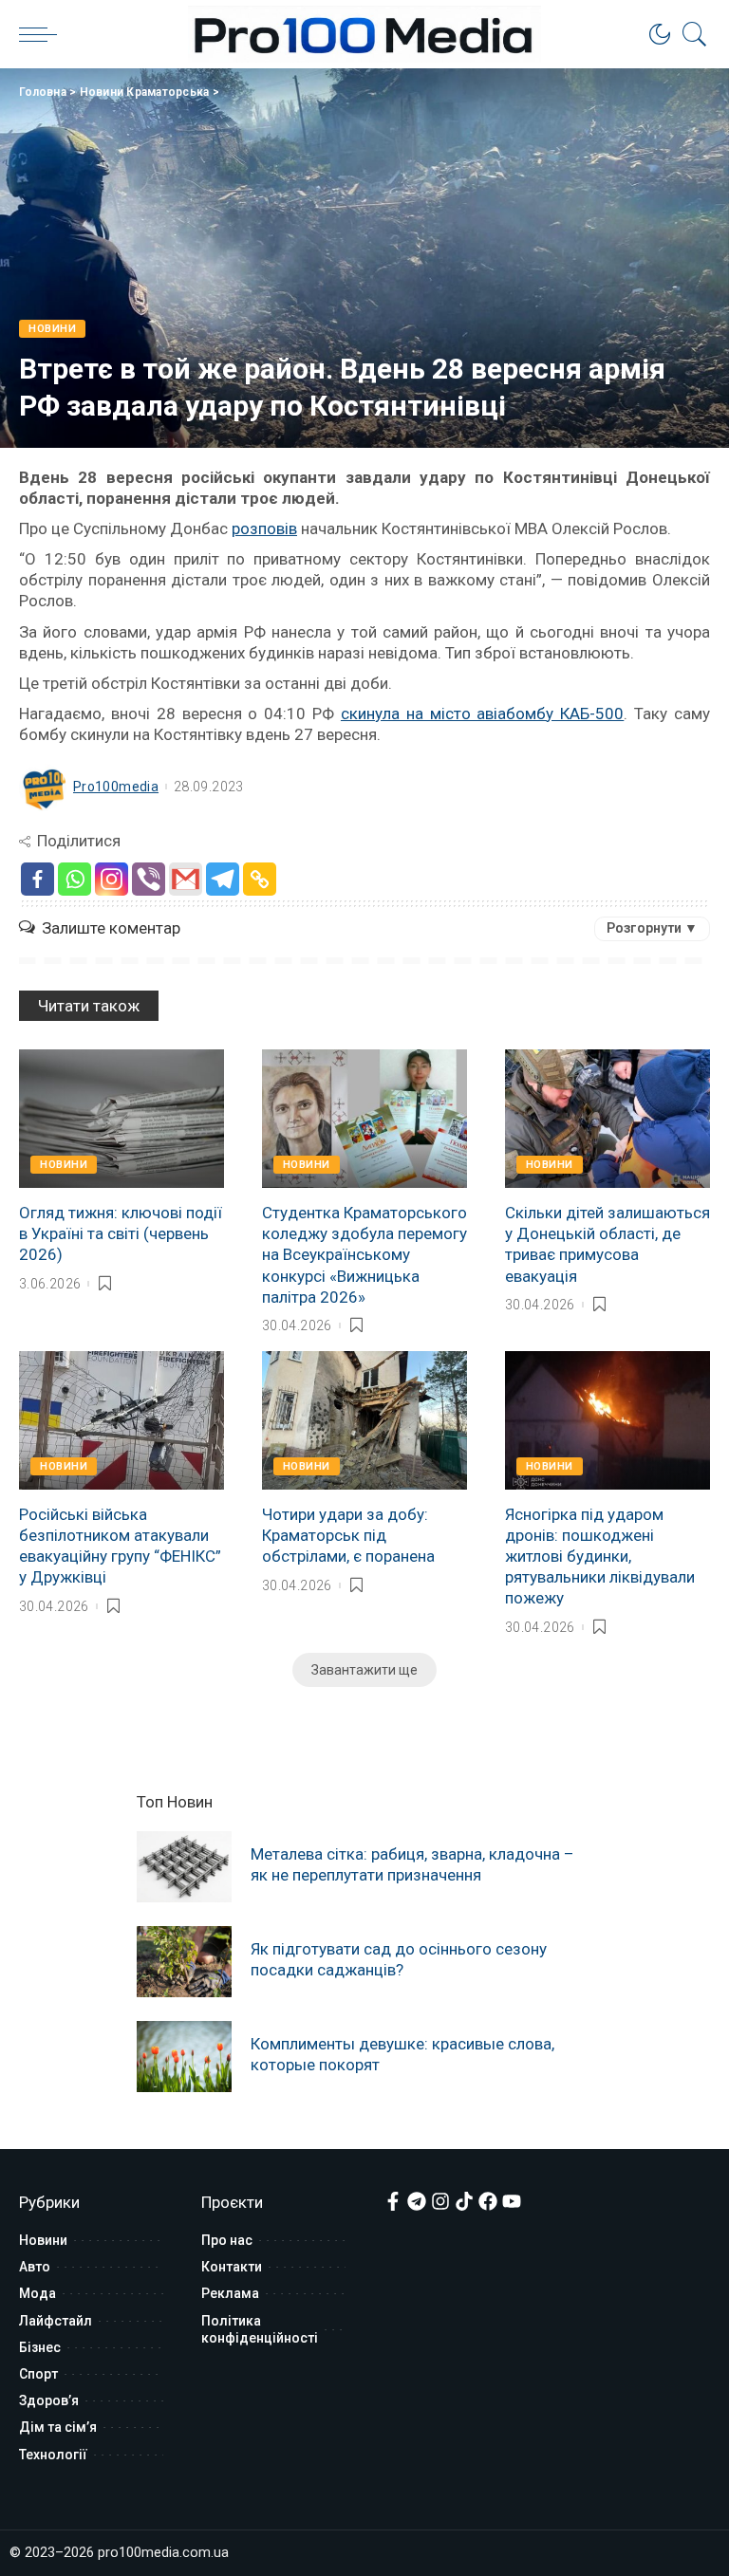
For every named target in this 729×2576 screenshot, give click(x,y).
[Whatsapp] (75, 879)
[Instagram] (112, 879)
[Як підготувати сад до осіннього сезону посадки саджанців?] (184, 1962)
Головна (43, 92)
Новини (52, 329)
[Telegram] (223, 879)
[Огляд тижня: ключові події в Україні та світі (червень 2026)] (121, 1119)
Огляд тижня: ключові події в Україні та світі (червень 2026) (121, 1233)
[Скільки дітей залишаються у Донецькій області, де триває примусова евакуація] (607, 1119)
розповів (264, 528)
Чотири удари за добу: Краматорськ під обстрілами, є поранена (348, 1535)
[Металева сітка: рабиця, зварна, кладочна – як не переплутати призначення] (184, 1867)
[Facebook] (37, 879)
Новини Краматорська (145, 92)
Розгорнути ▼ (652, 928)
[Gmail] (186, 879)
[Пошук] (690, 34)
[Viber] (149, 879)
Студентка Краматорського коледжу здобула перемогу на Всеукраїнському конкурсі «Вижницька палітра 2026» (364, 1254)
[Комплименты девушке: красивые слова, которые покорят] (184, 2057)
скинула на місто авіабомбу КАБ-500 (482, 713)
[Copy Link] (260, 879)
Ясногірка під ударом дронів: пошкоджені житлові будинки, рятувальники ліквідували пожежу (600, 1556)
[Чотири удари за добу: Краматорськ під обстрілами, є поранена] (364, 1420)
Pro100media (116, 787)
